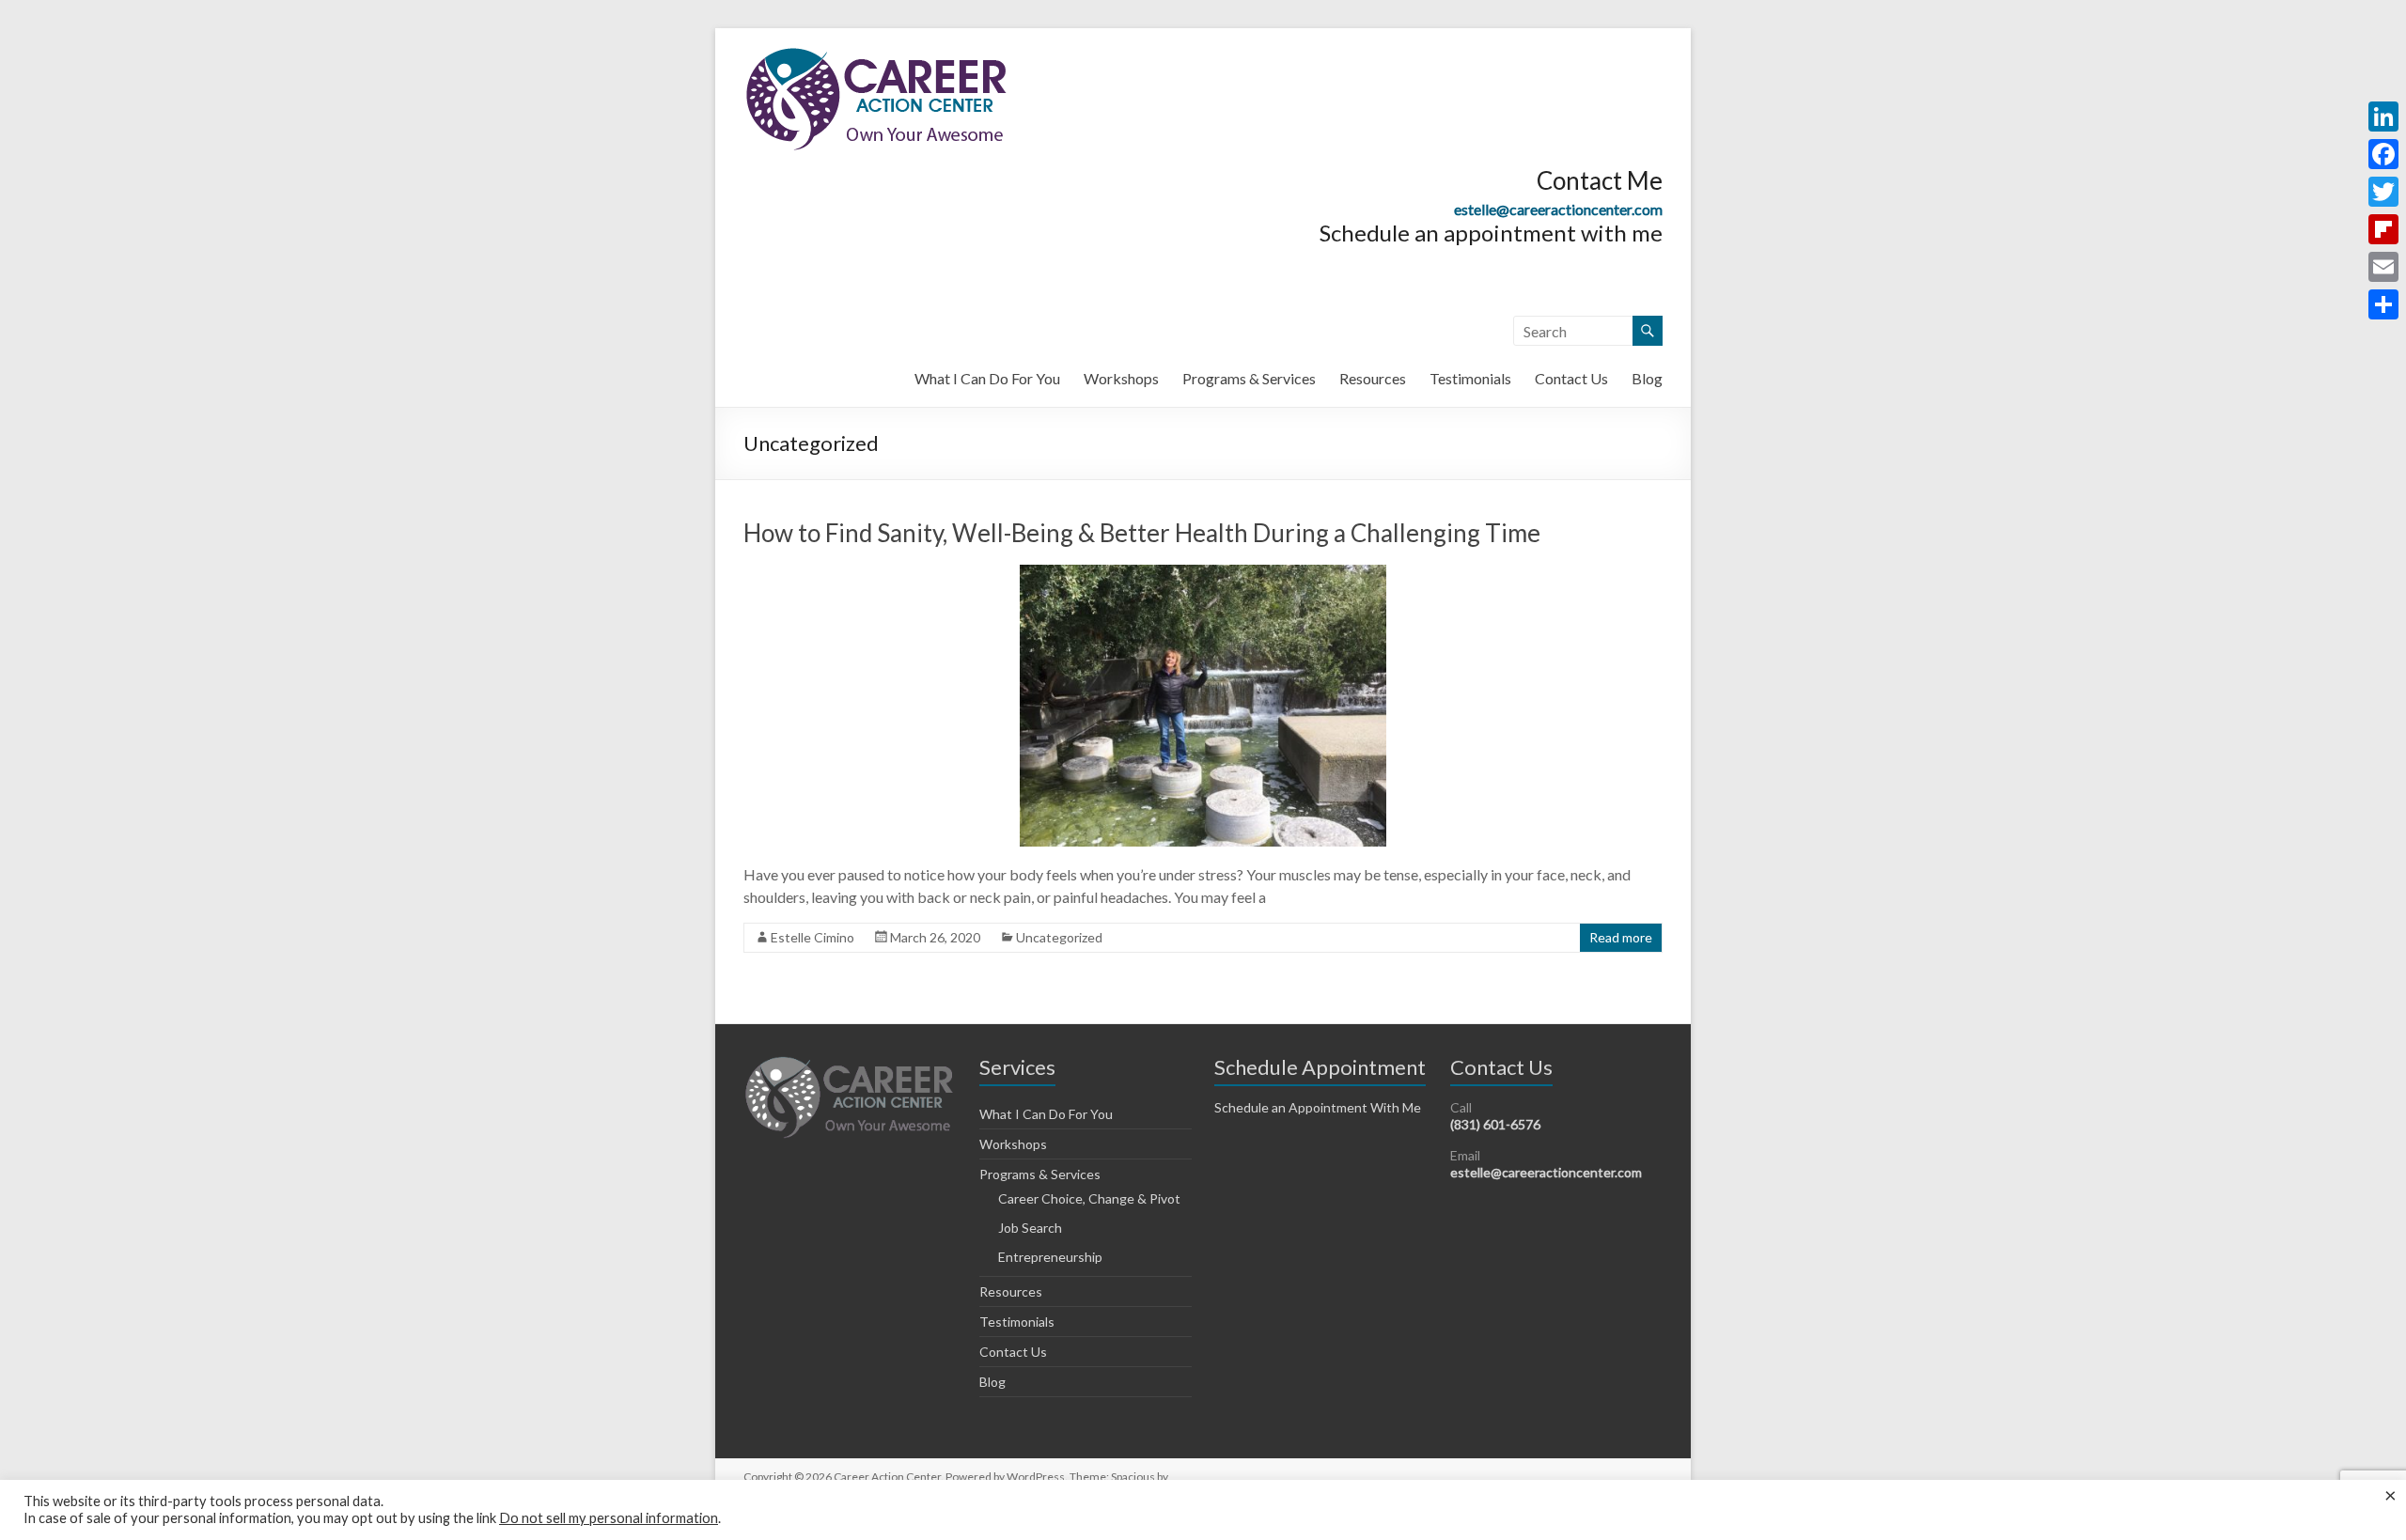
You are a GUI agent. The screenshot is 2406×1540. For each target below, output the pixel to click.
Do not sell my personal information (609, 1518)
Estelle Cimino (812, 937)
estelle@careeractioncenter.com (1558, 209)
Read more (1621, 937)
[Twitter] (2383, 192)
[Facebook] (2383, 154)
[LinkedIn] (2383, 117)
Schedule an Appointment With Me (1318, 1107)
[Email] (2383, 267)
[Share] (2383, 304)
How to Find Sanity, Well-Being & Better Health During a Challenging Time (1142, 533)
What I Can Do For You (987, 378)
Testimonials (1470, 378)
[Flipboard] (2383, 229)
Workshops (1121, 378)
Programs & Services (1249, 378)
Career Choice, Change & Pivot (1089, 1198)
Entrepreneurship (1050, 1257)
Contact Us (1571, 378)
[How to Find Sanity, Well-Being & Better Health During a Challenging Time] (1203, 574)
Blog (1647, 378)
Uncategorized (1059, 937)
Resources (1373, 378)
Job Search (1030, 1228)
